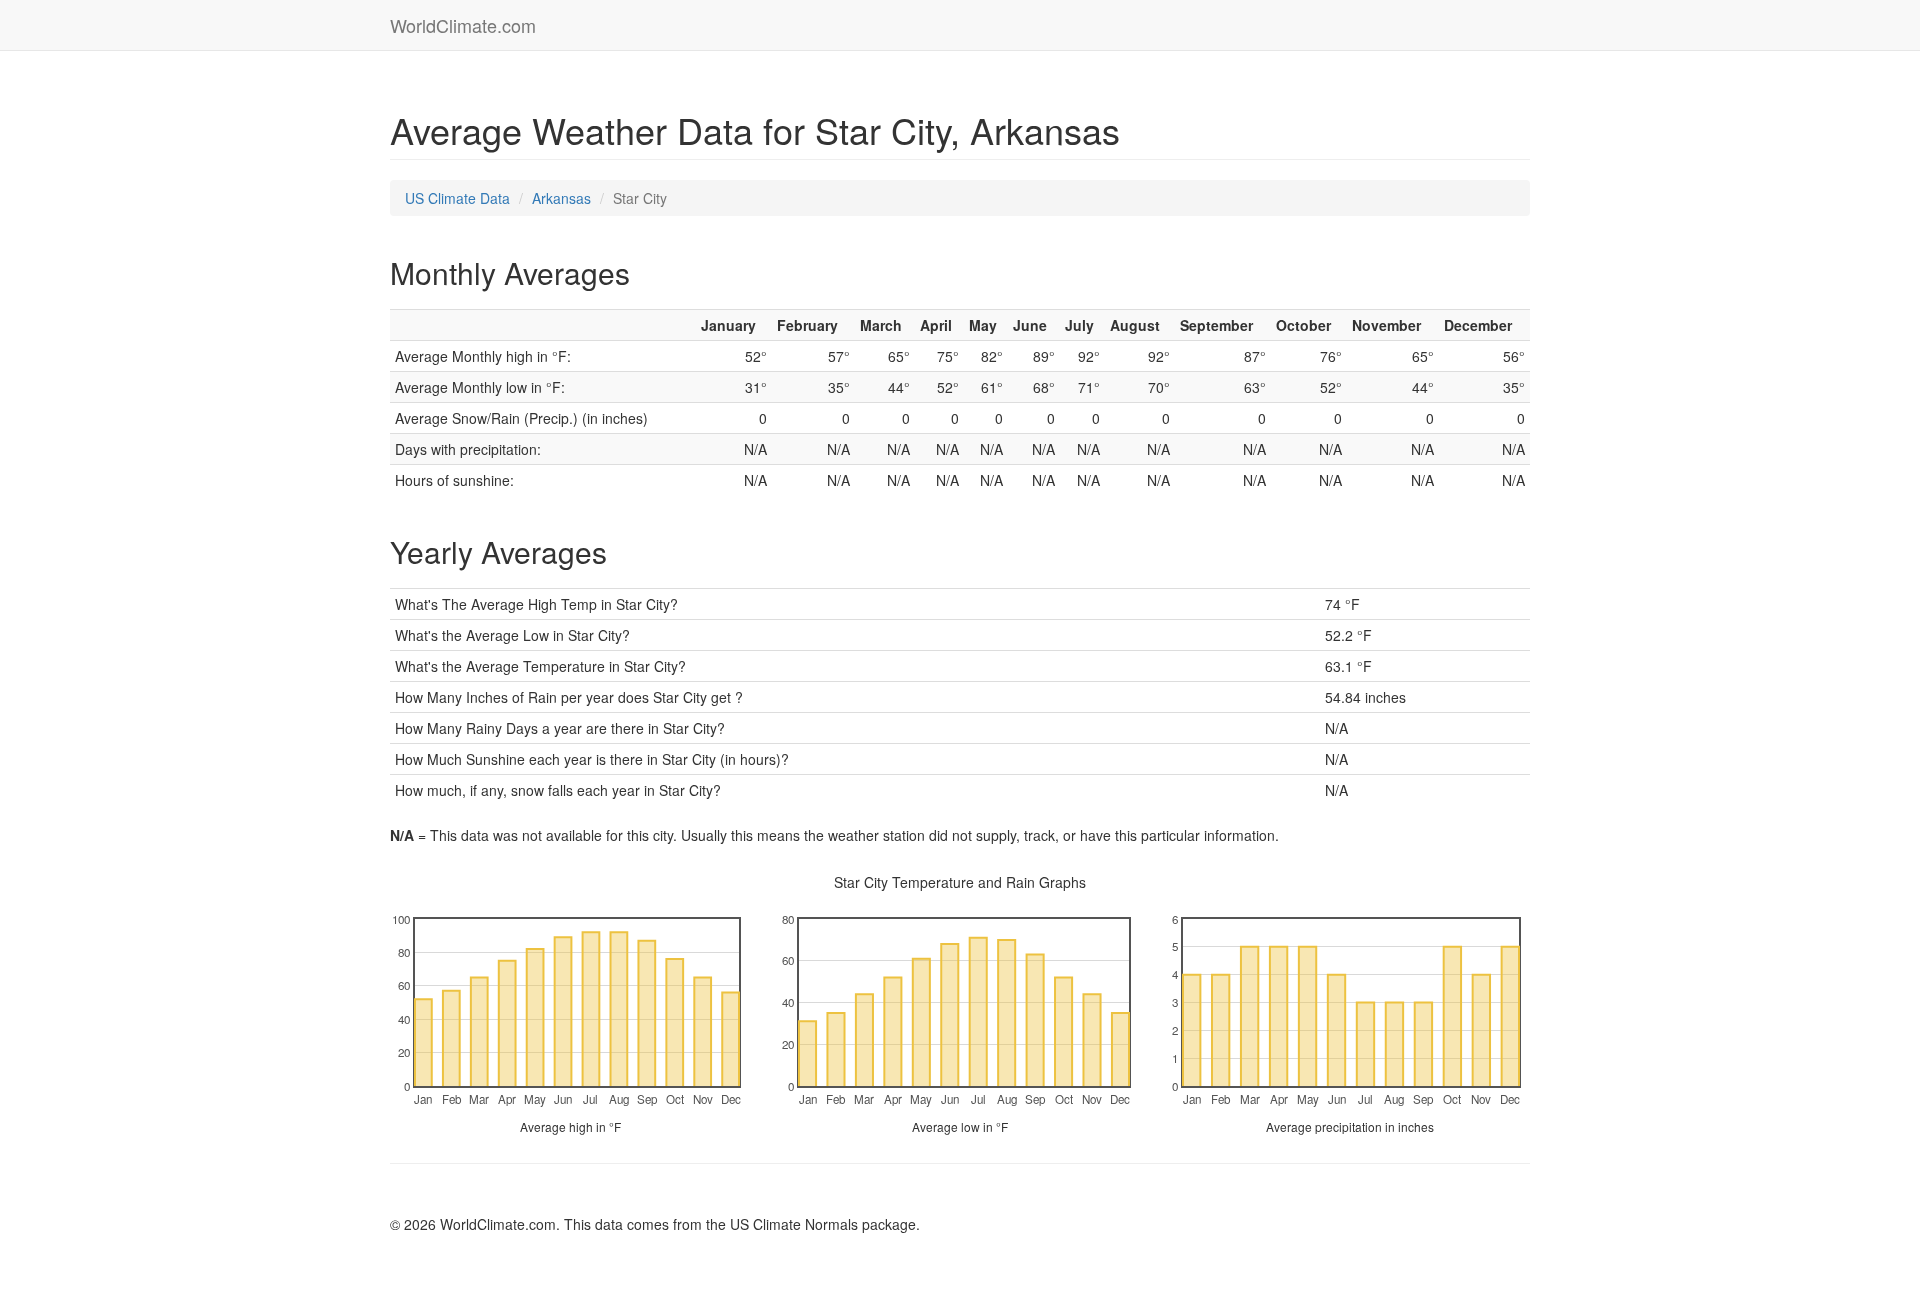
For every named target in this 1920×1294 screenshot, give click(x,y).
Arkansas (561, 198)
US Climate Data (457, 198)
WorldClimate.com (463, 25)
